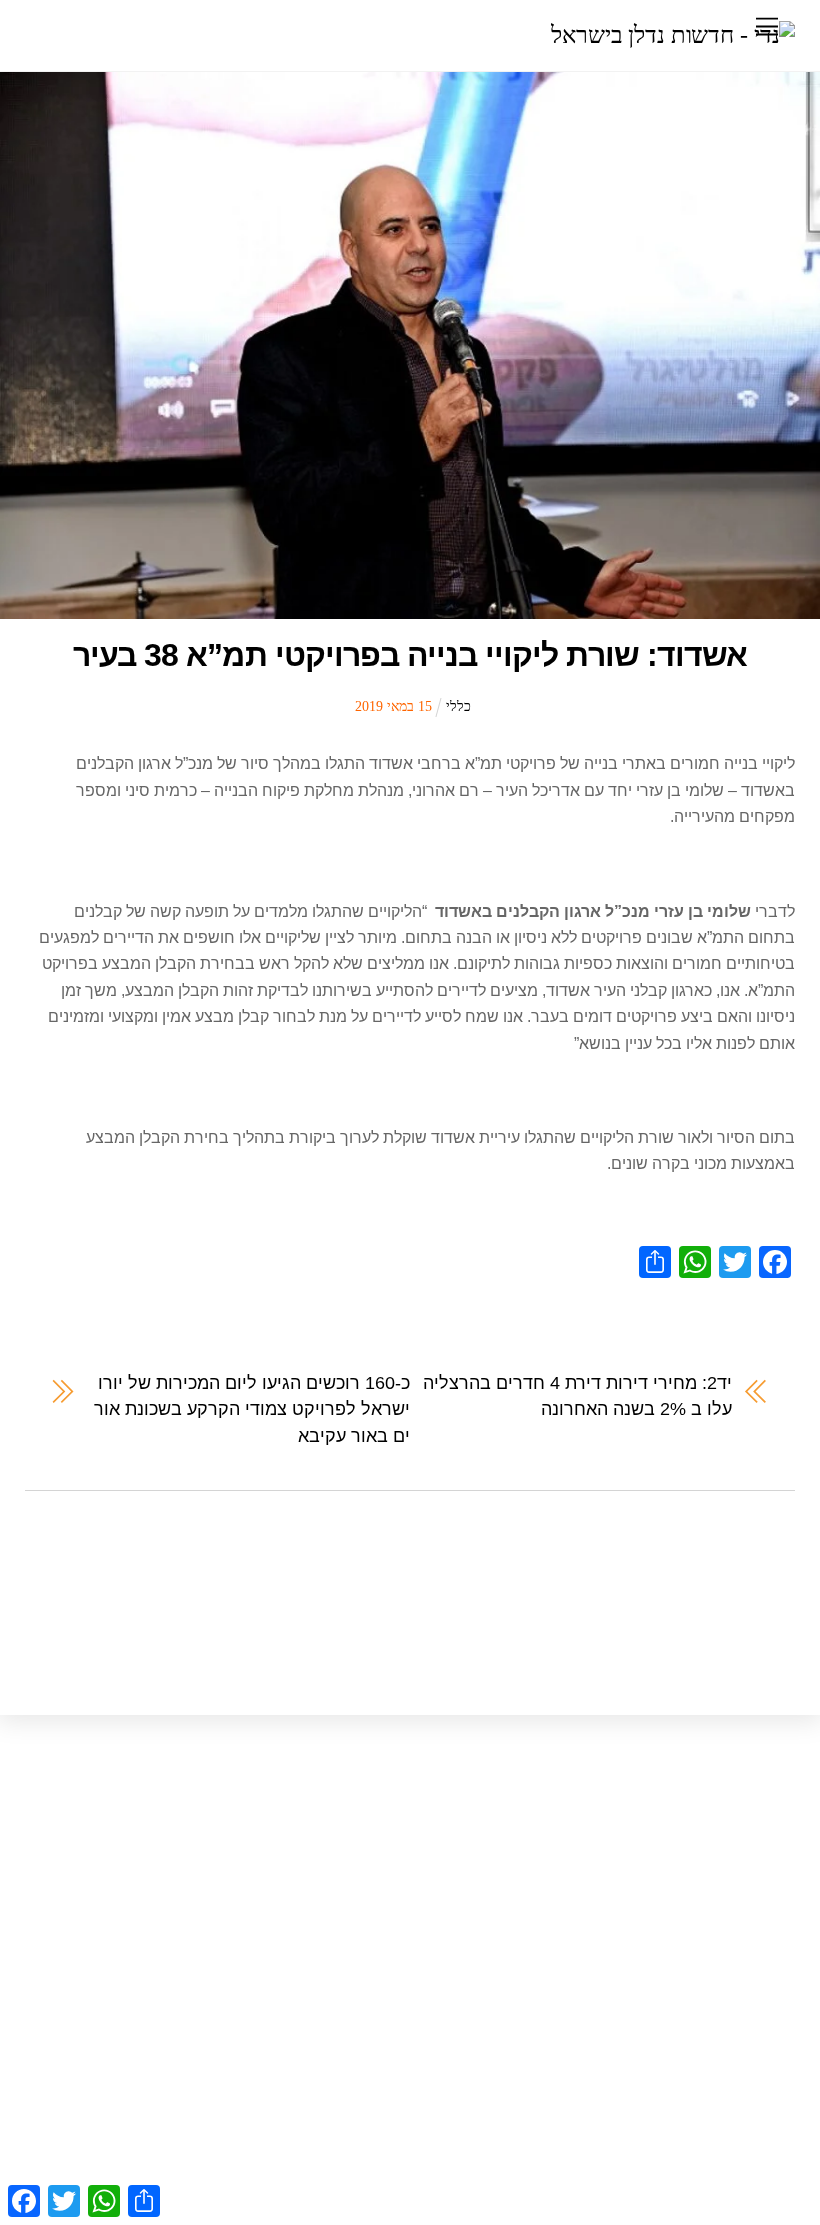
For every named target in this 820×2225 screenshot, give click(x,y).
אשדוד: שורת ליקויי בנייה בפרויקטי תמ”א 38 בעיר (410, 655)
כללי (458, 706)
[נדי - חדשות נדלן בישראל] (673, 35)
